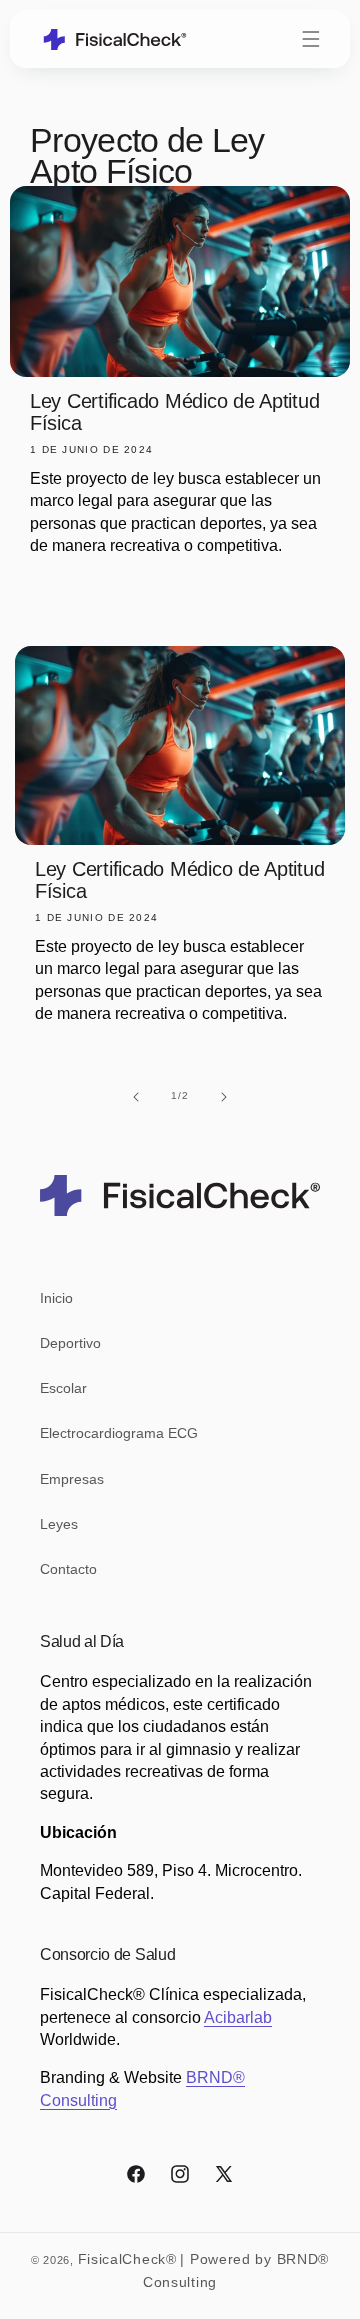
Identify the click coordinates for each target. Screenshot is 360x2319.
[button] (311, 39)
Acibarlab (238, 2017)
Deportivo (70, 1343)
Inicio (56, 1298)
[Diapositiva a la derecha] (224, 1096)
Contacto (68, 1569)
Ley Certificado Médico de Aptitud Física (174, 412)
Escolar (63, 1388)
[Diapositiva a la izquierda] (136, 1096)
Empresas (72, 1479)
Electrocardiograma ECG (119, 1433)
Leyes (59, 1524)
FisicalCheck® (127, 2259)
